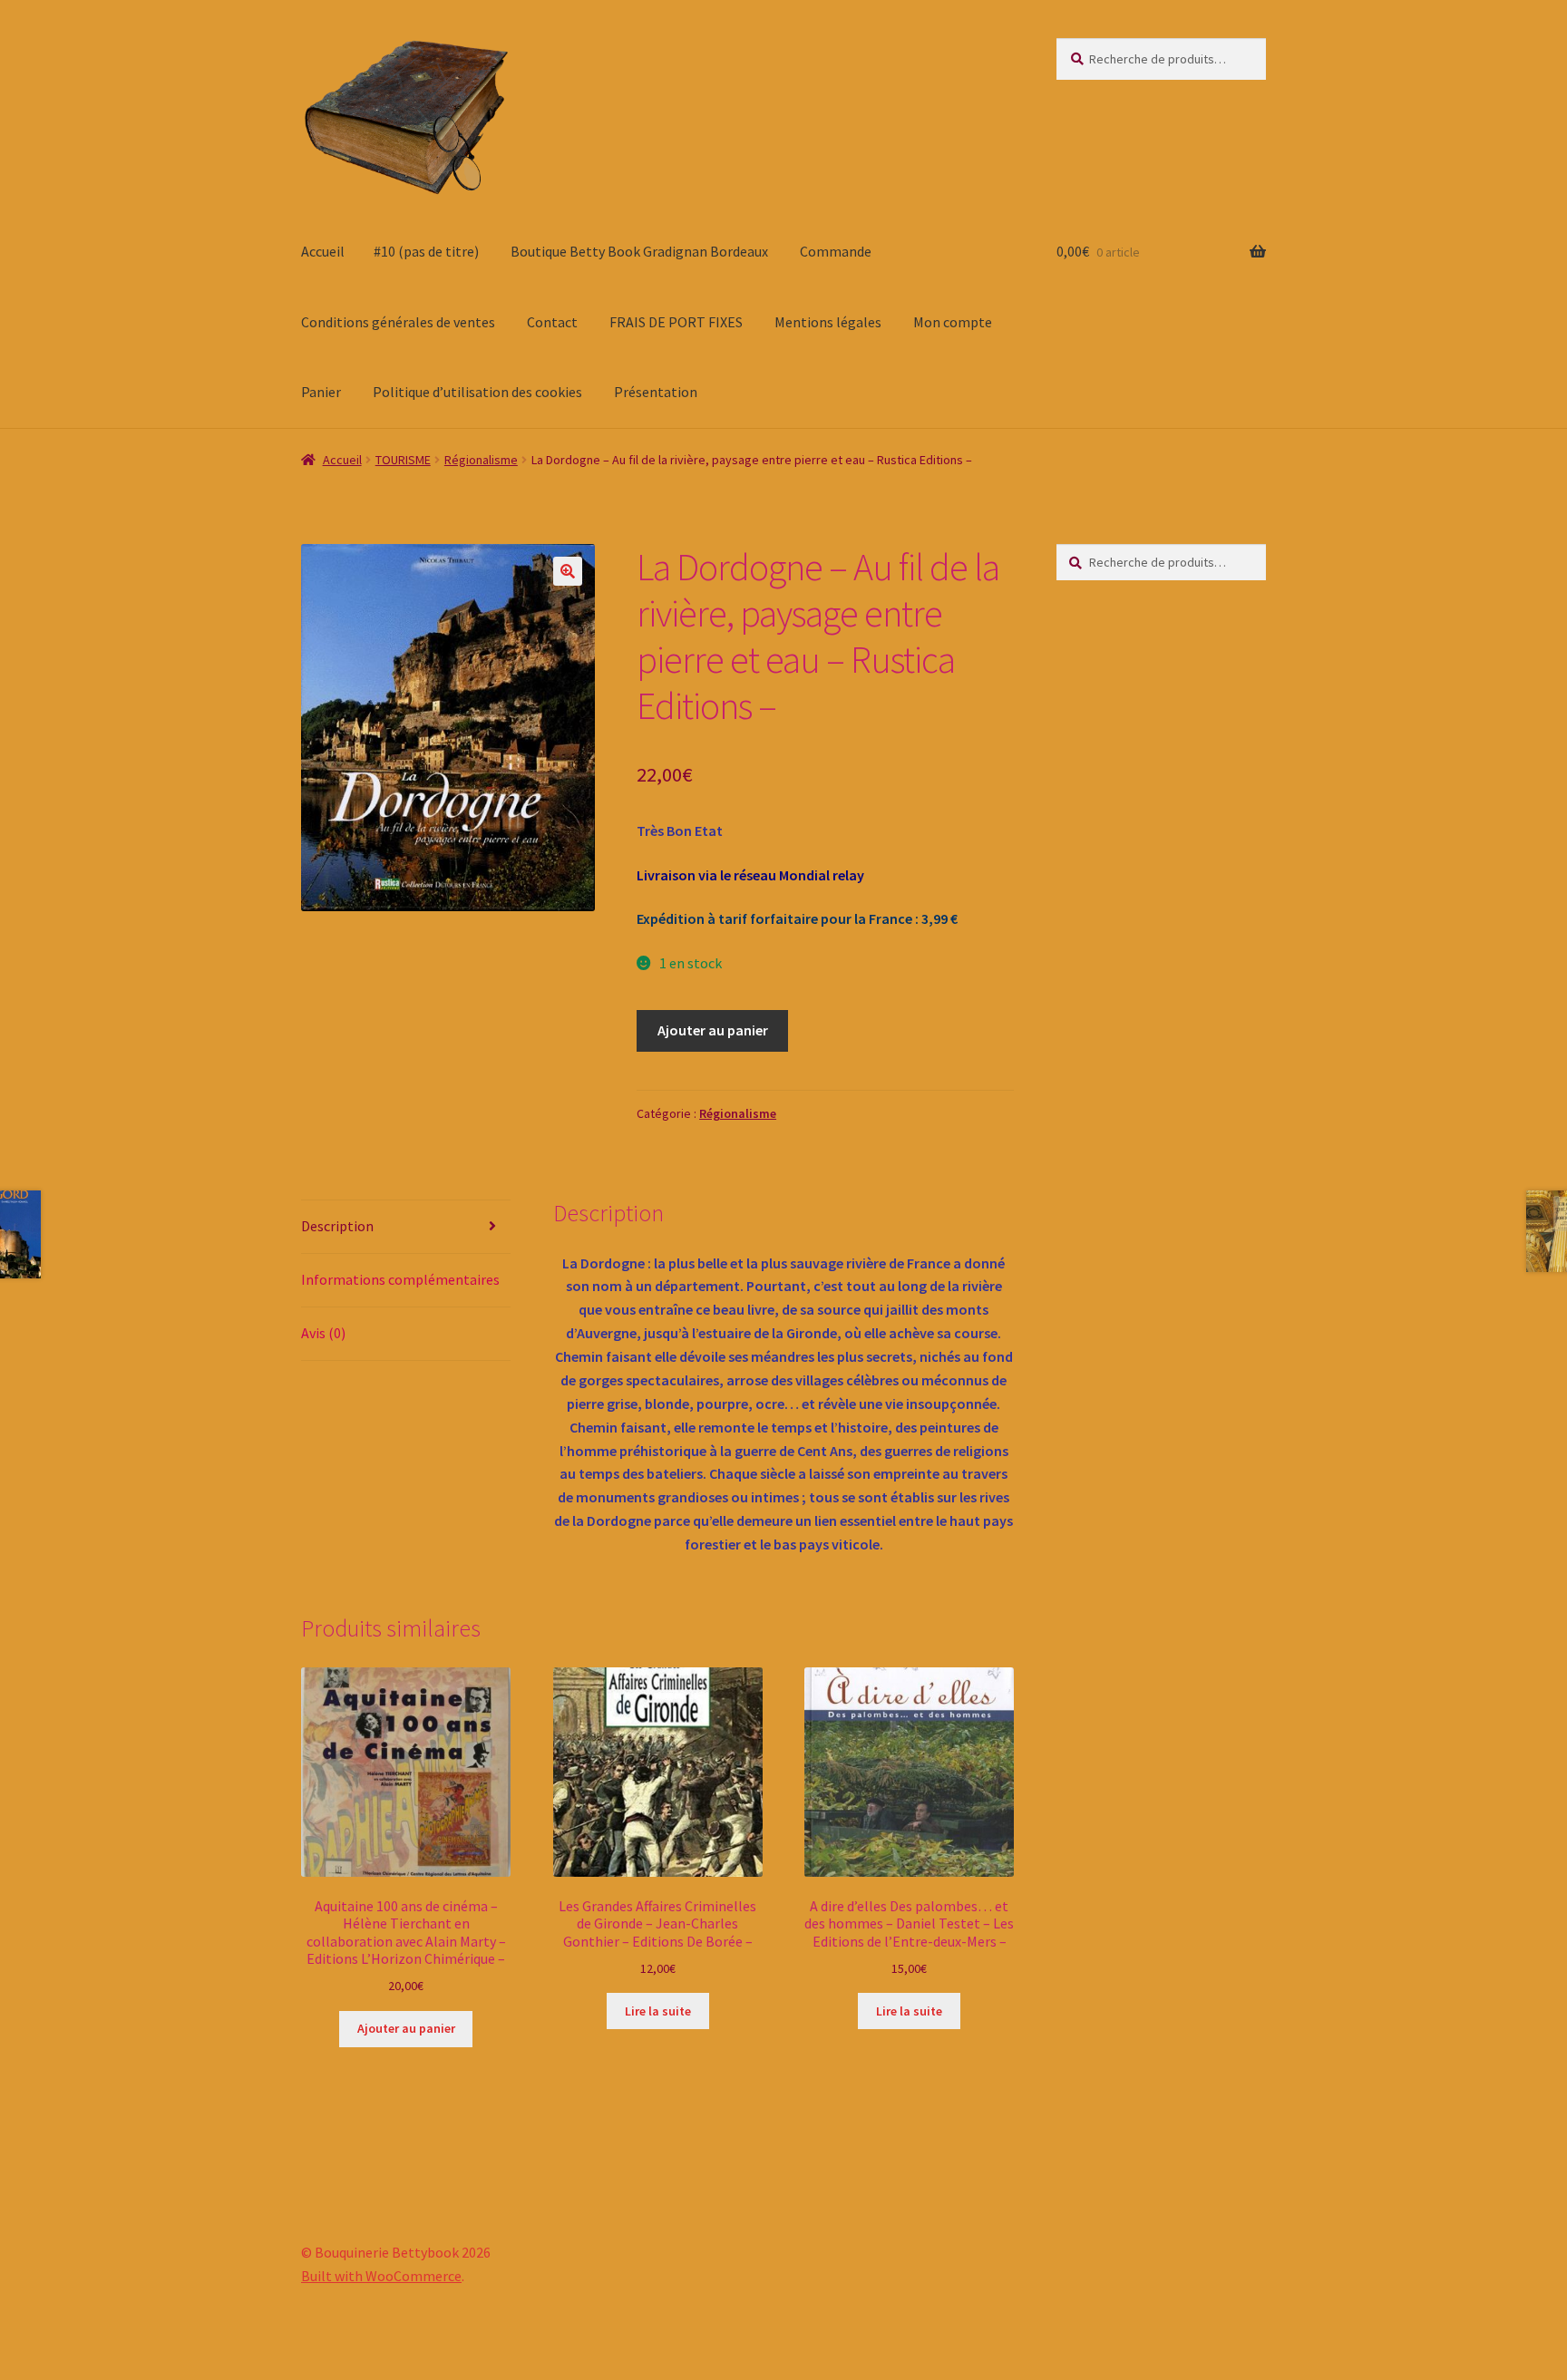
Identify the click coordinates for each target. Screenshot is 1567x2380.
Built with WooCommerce (381, 2276)
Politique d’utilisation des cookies (477, 392)
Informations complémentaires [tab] (400, 1279)
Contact (552, 322)
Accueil (323, 251)
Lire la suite (658, 2011)
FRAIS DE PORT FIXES (676, 322)
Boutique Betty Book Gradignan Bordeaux (639, 251)
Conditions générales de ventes (398, 322)
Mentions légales (828, 322)
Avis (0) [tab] (323, 1333)
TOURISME (403, 460)
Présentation (656, 392)
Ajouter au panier (713, 1030)
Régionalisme (481, 460)
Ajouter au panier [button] (406, 2028)
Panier (321, 392)
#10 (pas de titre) (426, 251)
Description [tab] (337, 1226)
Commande (836, 251)
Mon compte (953, 322)
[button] (568, 571)
